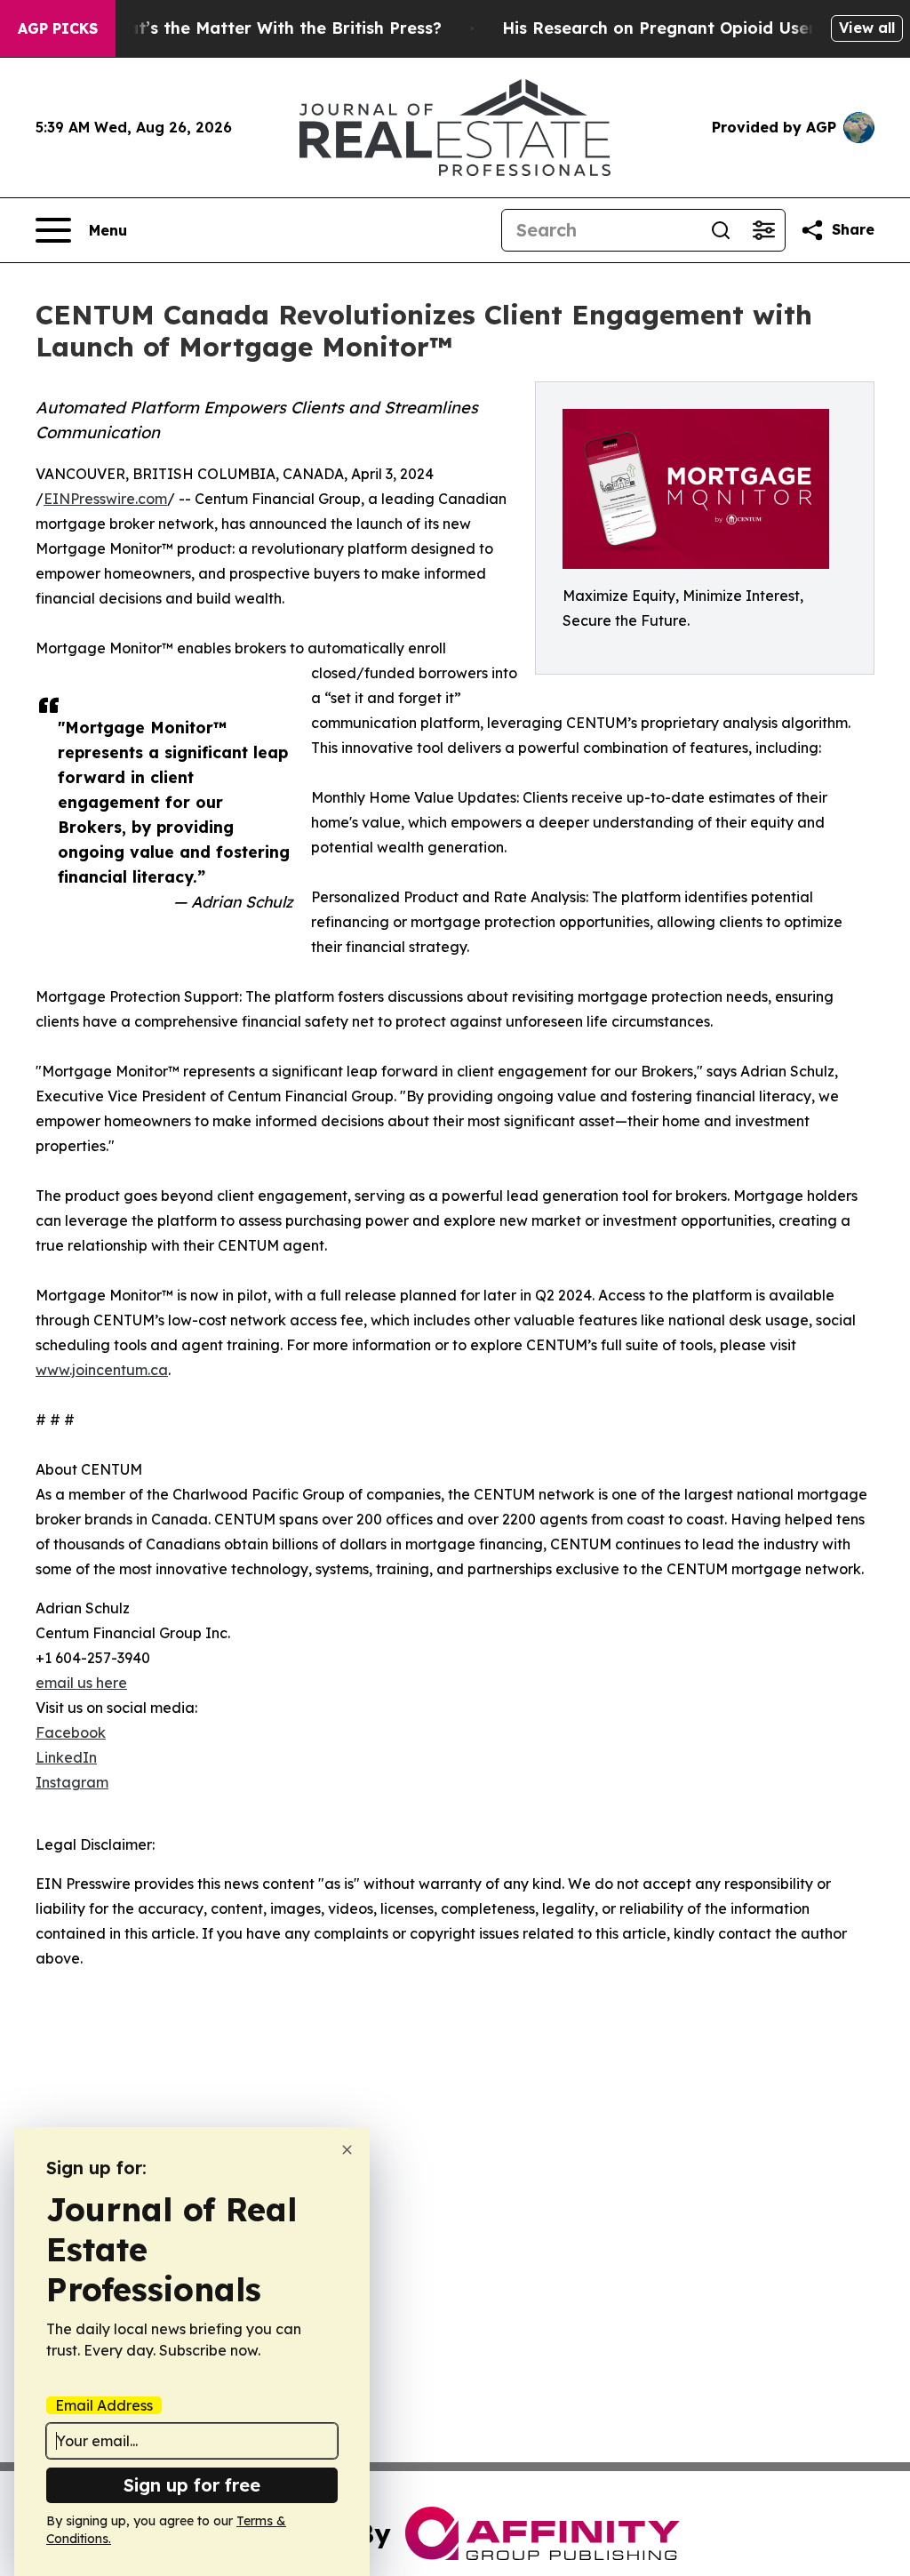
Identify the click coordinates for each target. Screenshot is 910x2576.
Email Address (104, 2405)
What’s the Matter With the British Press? (272, 28)
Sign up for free (192, 2485)
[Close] (347, 2150)
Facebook (71, 1732)
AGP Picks (58, 28)
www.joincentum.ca (102, 1370)
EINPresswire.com (105, 499)
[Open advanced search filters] (763, 230)
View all (867, 28)
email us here (81, 1683)
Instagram (72, 1782)
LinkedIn (66, 1757)
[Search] (721, 230)
